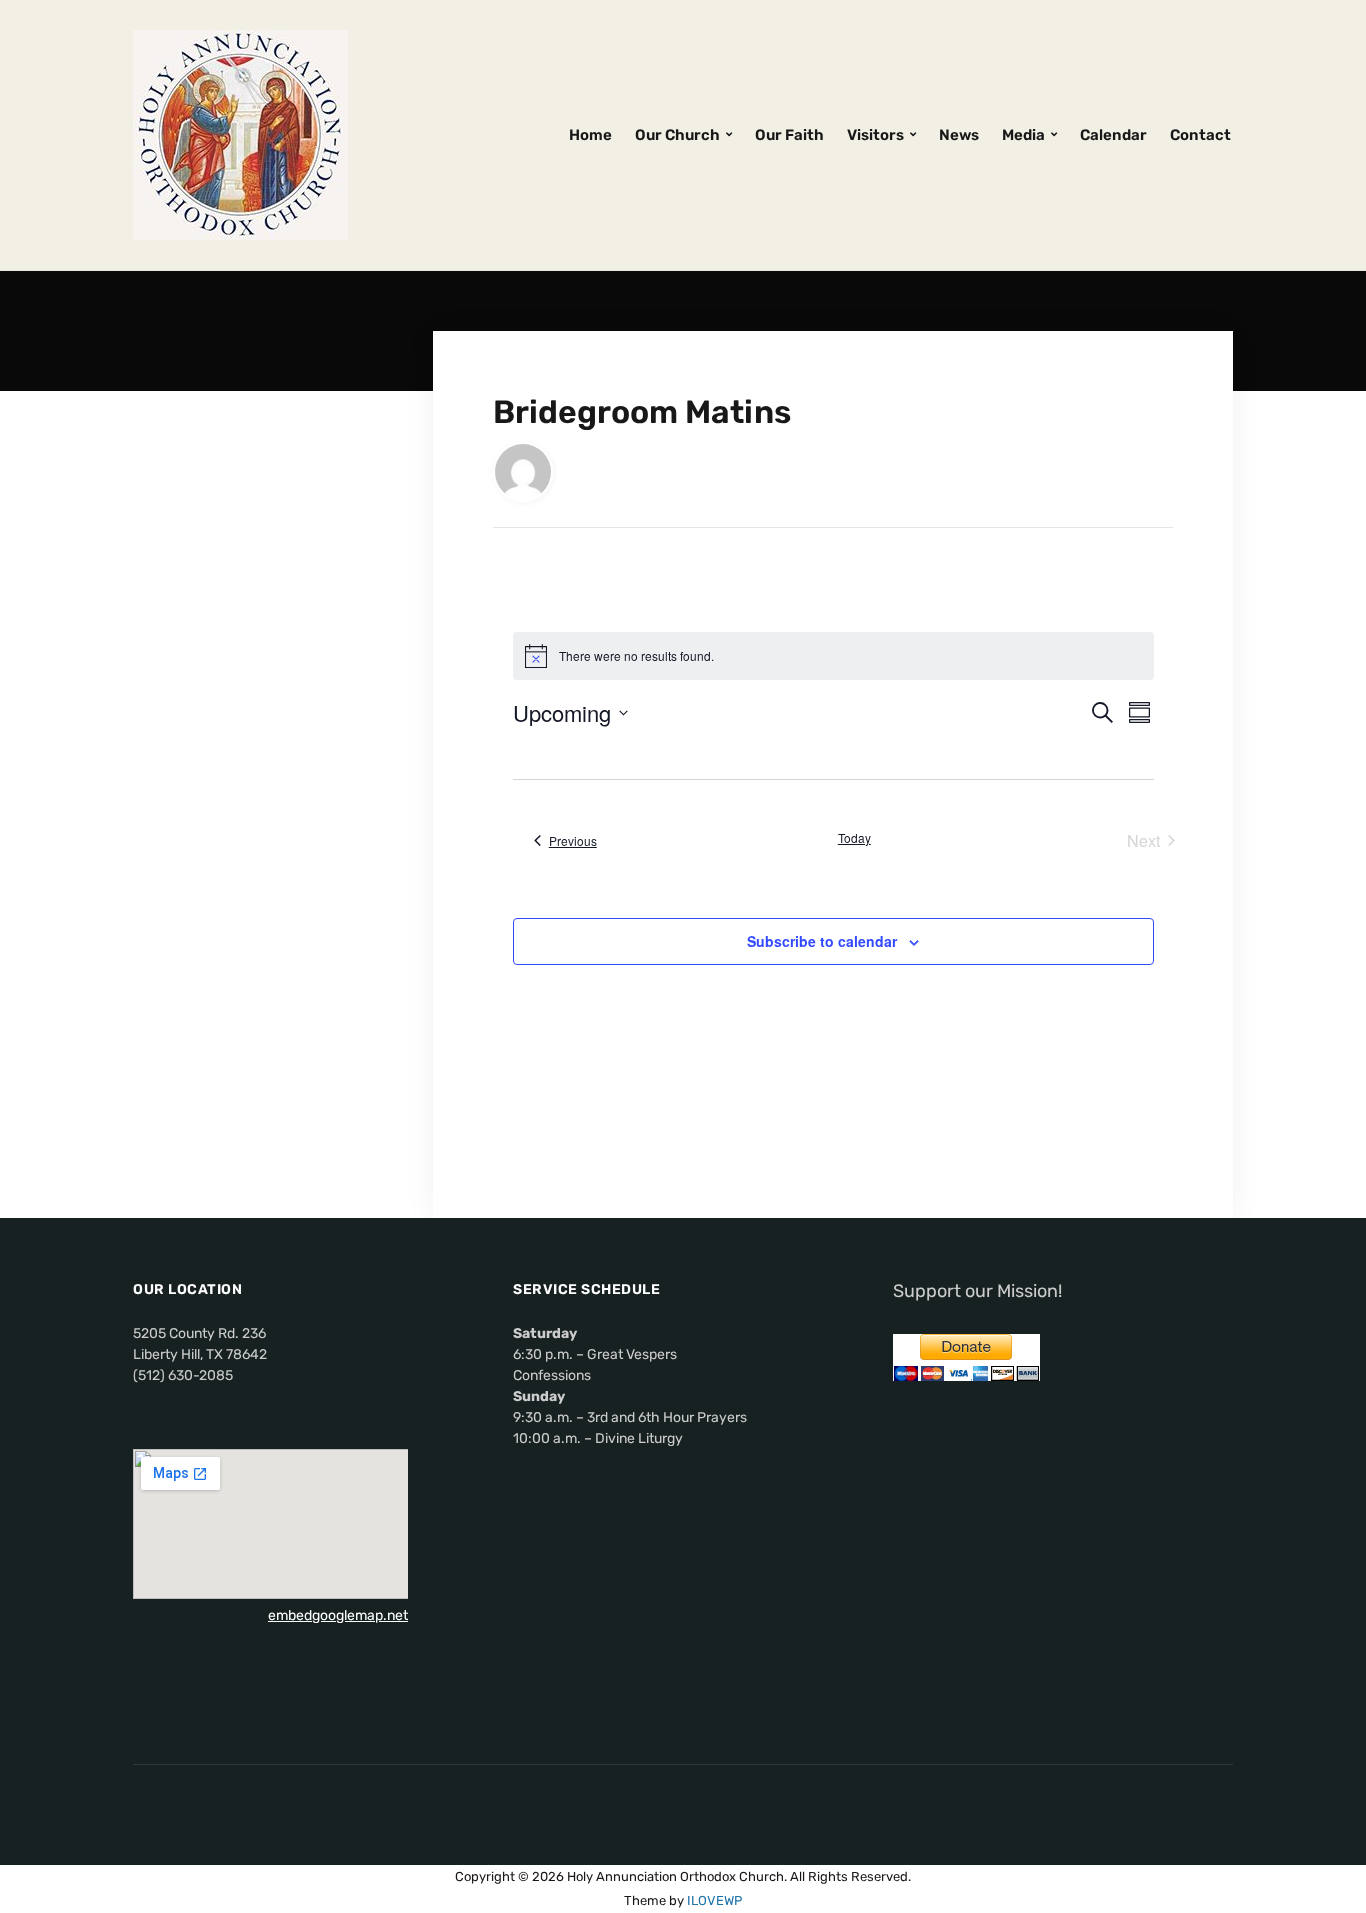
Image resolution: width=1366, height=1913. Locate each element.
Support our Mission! (977, 1291)
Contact (1200, 135)
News (959, 135)
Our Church (677, 135)
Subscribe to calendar (822, 941)
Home (590, 135)
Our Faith (789, 135)
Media (1023, 135)
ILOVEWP (714, 1900)
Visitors (875, 135)
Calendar (1113, 135)
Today (854, 838)
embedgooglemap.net (338, 1615)
